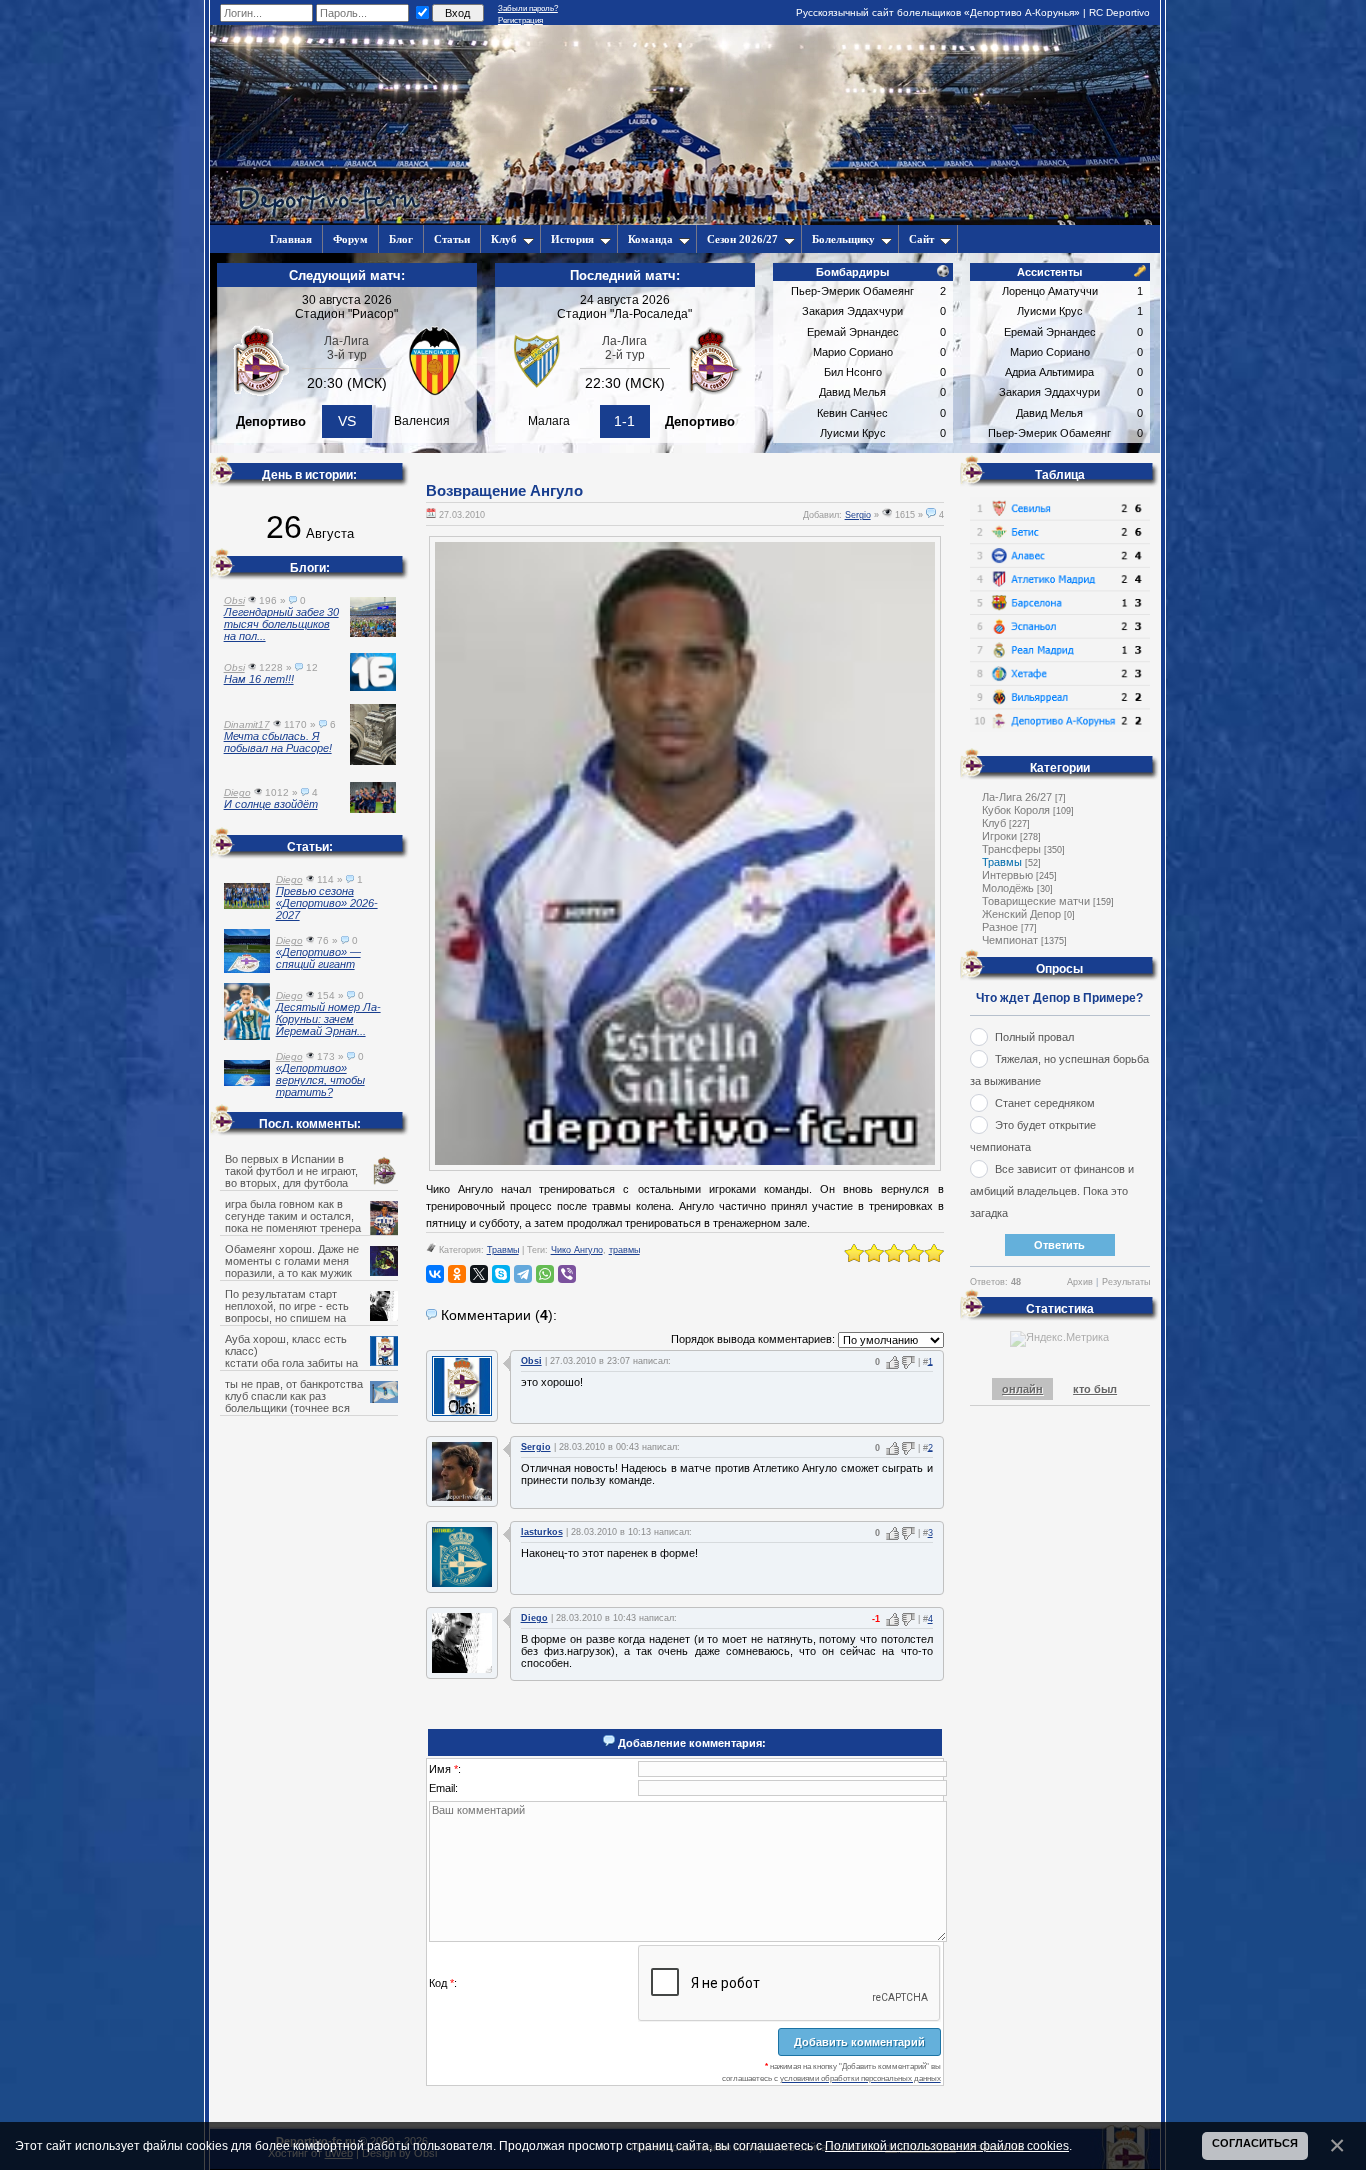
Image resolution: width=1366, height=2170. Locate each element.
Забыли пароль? (528, 8)
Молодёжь (1008, 888)
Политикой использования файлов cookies (947, 2145)
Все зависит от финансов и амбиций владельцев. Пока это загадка (1052, 1191)
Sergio (858, 515)
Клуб (504, 239)
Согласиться (1255, 2143)
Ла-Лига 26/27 (1017, 797)
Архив (1080, 1282)
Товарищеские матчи (1036, 901)
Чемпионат (1010, 940)
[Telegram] (523, 1274)
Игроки (999, 836)
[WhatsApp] (545, 1274)
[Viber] (567, 1274)
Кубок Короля (1016, 810)
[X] (479, 1274)
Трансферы (1011, 849)
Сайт (921, 239)
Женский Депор (1021, 914)
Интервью (1007, 875)
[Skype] (501, 1274)
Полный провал (1034, 1037)
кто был (1095, 1389)
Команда (650, 239)
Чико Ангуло (577, 1250)
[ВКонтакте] (435, 1274)
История (572, 239)
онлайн (1022, 1389)
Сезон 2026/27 (742, 239)
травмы (624, 1250)
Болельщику (843, 239)
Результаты (1126, 1282)
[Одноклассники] (457, 1274)
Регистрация (520, 20)
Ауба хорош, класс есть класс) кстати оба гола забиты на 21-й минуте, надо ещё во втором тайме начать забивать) (310, 1363)
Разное (1000, 927)
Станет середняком (1045, 1103)
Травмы (503, 1250)
